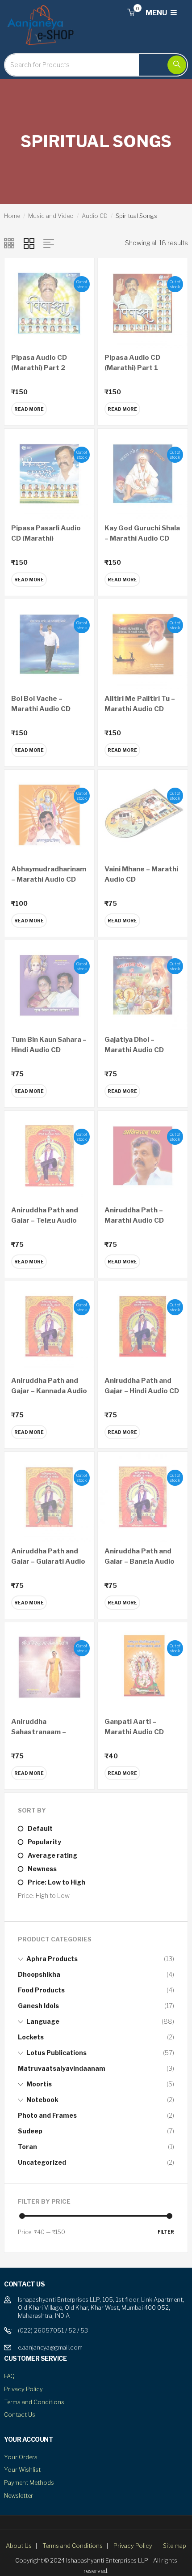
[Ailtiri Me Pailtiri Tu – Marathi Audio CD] (143, 643)
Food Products (41, 1990)
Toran (27, 2147)
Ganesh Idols (38, 2006)
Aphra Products (52, 1959)
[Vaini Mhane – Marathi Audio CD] (143, 814)
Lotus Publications (56, 2053)
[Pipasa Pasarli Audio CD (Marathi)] (49, 473)
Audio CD (95, 216)
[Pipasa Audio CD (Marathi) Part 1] (143, 302)
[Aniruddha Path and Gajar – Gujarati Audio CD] (49, 1496)
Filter (166, 2232)
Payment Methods (29, 2482)
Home (12, 216)
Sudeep (30, 2131)
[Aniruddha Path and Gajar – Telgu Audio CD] (49, 1155)
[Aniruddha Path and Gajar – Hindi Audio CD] (143, 1325)
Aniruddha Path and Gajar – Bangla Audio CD (140, 1561)
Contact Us (20, 2414)
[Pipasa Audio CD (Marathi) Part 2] (49, 302)
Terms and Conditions (34, 2402)
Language (43, 2021)
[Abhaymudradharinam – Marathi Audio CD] (49, 814)
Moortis (39, 2084)
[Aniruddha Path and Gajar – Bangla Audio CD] (143, 1496)
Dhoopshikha (39, 1974)
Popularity (44, 1842)
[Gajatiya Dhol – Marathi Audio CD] (143, 984)
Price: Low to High (56, 1882)
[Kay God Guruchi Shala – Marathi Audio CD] (143, 473)
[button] (131, 13)
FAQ (9, 2376)
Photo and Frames (47, 2115)
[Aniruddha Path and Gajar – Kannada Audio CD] (49, 1325)
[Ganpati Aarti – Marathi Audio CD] (143, 1666)
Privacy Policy (23, 2389)
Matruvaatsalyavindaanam (62, 2068)
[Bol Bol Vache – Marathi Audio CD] (49, 643)
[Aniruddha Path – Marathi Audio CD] (143, 1155)
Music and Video (51, 216)
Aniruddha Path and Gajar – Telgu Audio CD (45, 1220)
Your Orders (21, 2457)
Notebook (42, 2100)
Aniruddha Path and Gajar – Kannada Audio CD (49, 1391)
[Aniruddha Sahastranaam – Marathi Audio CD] (49, 1666)
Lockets (31, 2037)
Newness (42, 1869)
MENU (157, 13)
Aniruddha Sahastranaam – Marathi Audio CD (41, 1732)
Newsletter (19, 2495)
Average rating (52, 1855)
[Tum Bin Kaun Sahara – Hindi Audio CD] (49, 984)
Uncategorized (42, 2162)
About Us (19, 2546)
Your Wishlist (22, 2469)
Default (40, 1828)
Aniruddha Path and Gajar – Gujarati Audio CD (48, 1561)
